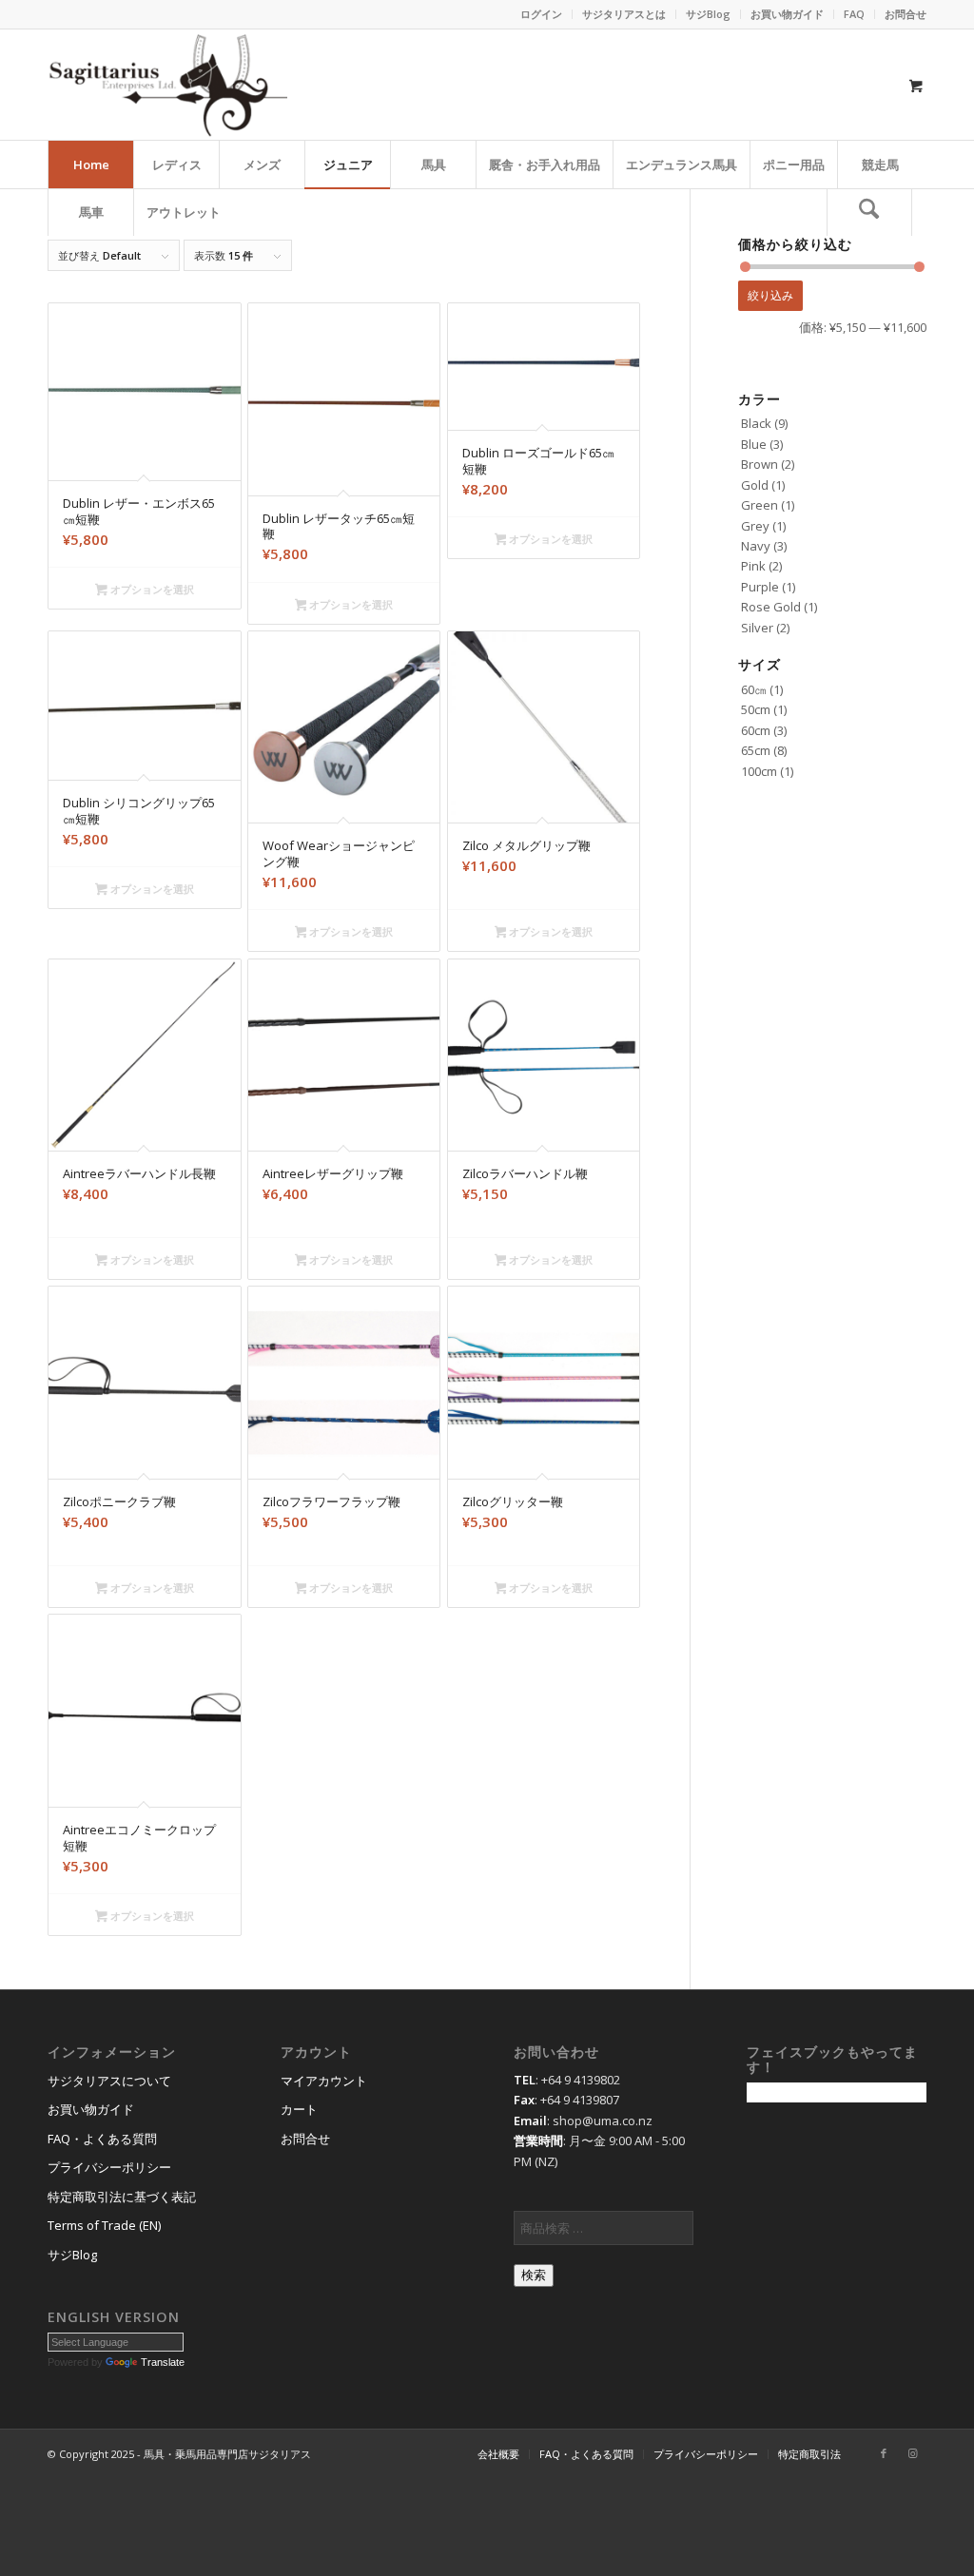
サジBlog (708, 14)
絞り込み (770, 295)
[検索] (869, 212)
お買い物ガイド (787, 14)
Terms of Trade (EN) (104, 2225)
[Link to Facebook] (884, 2453)
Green (760, 505)
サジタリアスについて (109, 2081)
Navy (756, 546)
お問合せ (906, 14)
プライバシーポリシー (109, 2167)
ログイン (541, 14)
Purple (760, 587)
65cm (756, 750)
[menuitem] (542, 14)
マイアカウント (324, 2081)
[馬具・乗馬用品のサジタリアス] (167, 85)
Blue (754, 444)
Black (756, 423)
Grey (755, 526)
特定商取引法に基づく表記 (122, 2197)
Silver (757, 628)
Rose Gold (771, 607)
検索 (534, 2275)
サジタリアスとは (624, 14)
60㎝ (754, 689)
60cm (756, 730)
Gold (755, 485)
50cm (756, 709)
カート (299, 2109)
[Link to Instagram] (912, 2453)
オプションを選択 (151, 589)
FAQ (854, 14)
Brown (760, 464)
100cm (759, 771)
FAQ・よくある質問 (102, 2139)
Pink (753, 566)
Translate (163, 2362)
